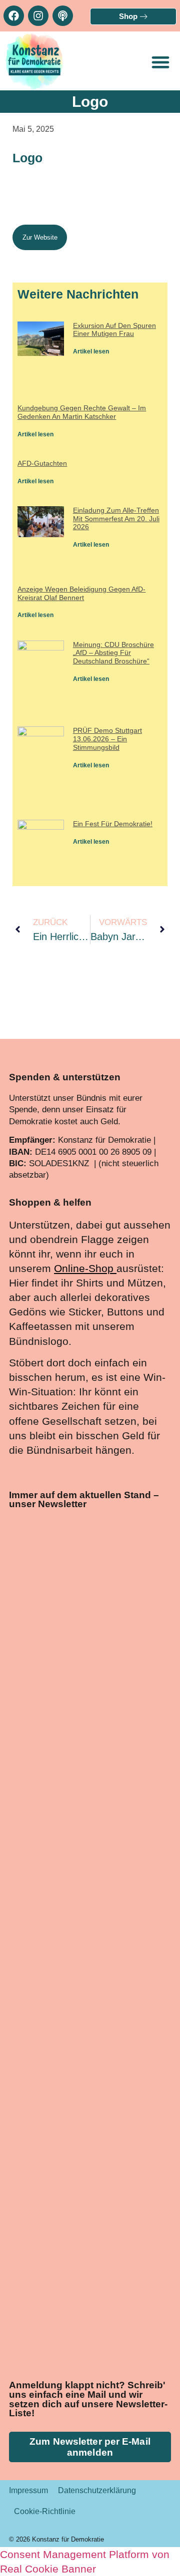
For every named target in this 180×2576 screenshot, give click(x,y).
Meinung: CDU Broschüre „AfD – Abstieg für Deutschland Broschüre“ (113, 653)
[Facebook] (14, 16)
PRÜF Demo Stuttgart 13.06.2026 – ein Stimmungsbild (107, 739)
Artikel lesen (91, 351)
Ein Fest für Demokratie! (113, 824)
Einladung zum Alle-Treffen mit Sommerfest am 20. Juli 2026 (116, 519)
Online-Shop (84, 1268)
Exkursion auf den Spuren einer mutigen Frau (114, 330)
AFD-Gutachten (42, 463)
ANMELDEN (115, 2334)
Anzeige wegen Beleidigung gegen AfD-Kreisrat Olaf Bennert (81, 593)
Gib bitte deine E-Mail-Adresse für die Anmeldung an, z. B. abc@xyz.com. (88, 2111)
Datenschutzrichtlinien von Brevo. (76, 2240)
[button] (160, 62)
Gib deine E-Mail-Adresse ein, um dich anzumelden (81, 2059)
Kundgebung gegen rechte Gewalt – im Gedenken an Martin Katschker (82, 412)
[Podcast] (63, 16)
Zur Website (40, 237)
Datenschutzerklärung (97, 2490)
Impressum (28, 2490)
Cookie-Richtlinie (45, 2511)
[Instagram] (38, 16)
